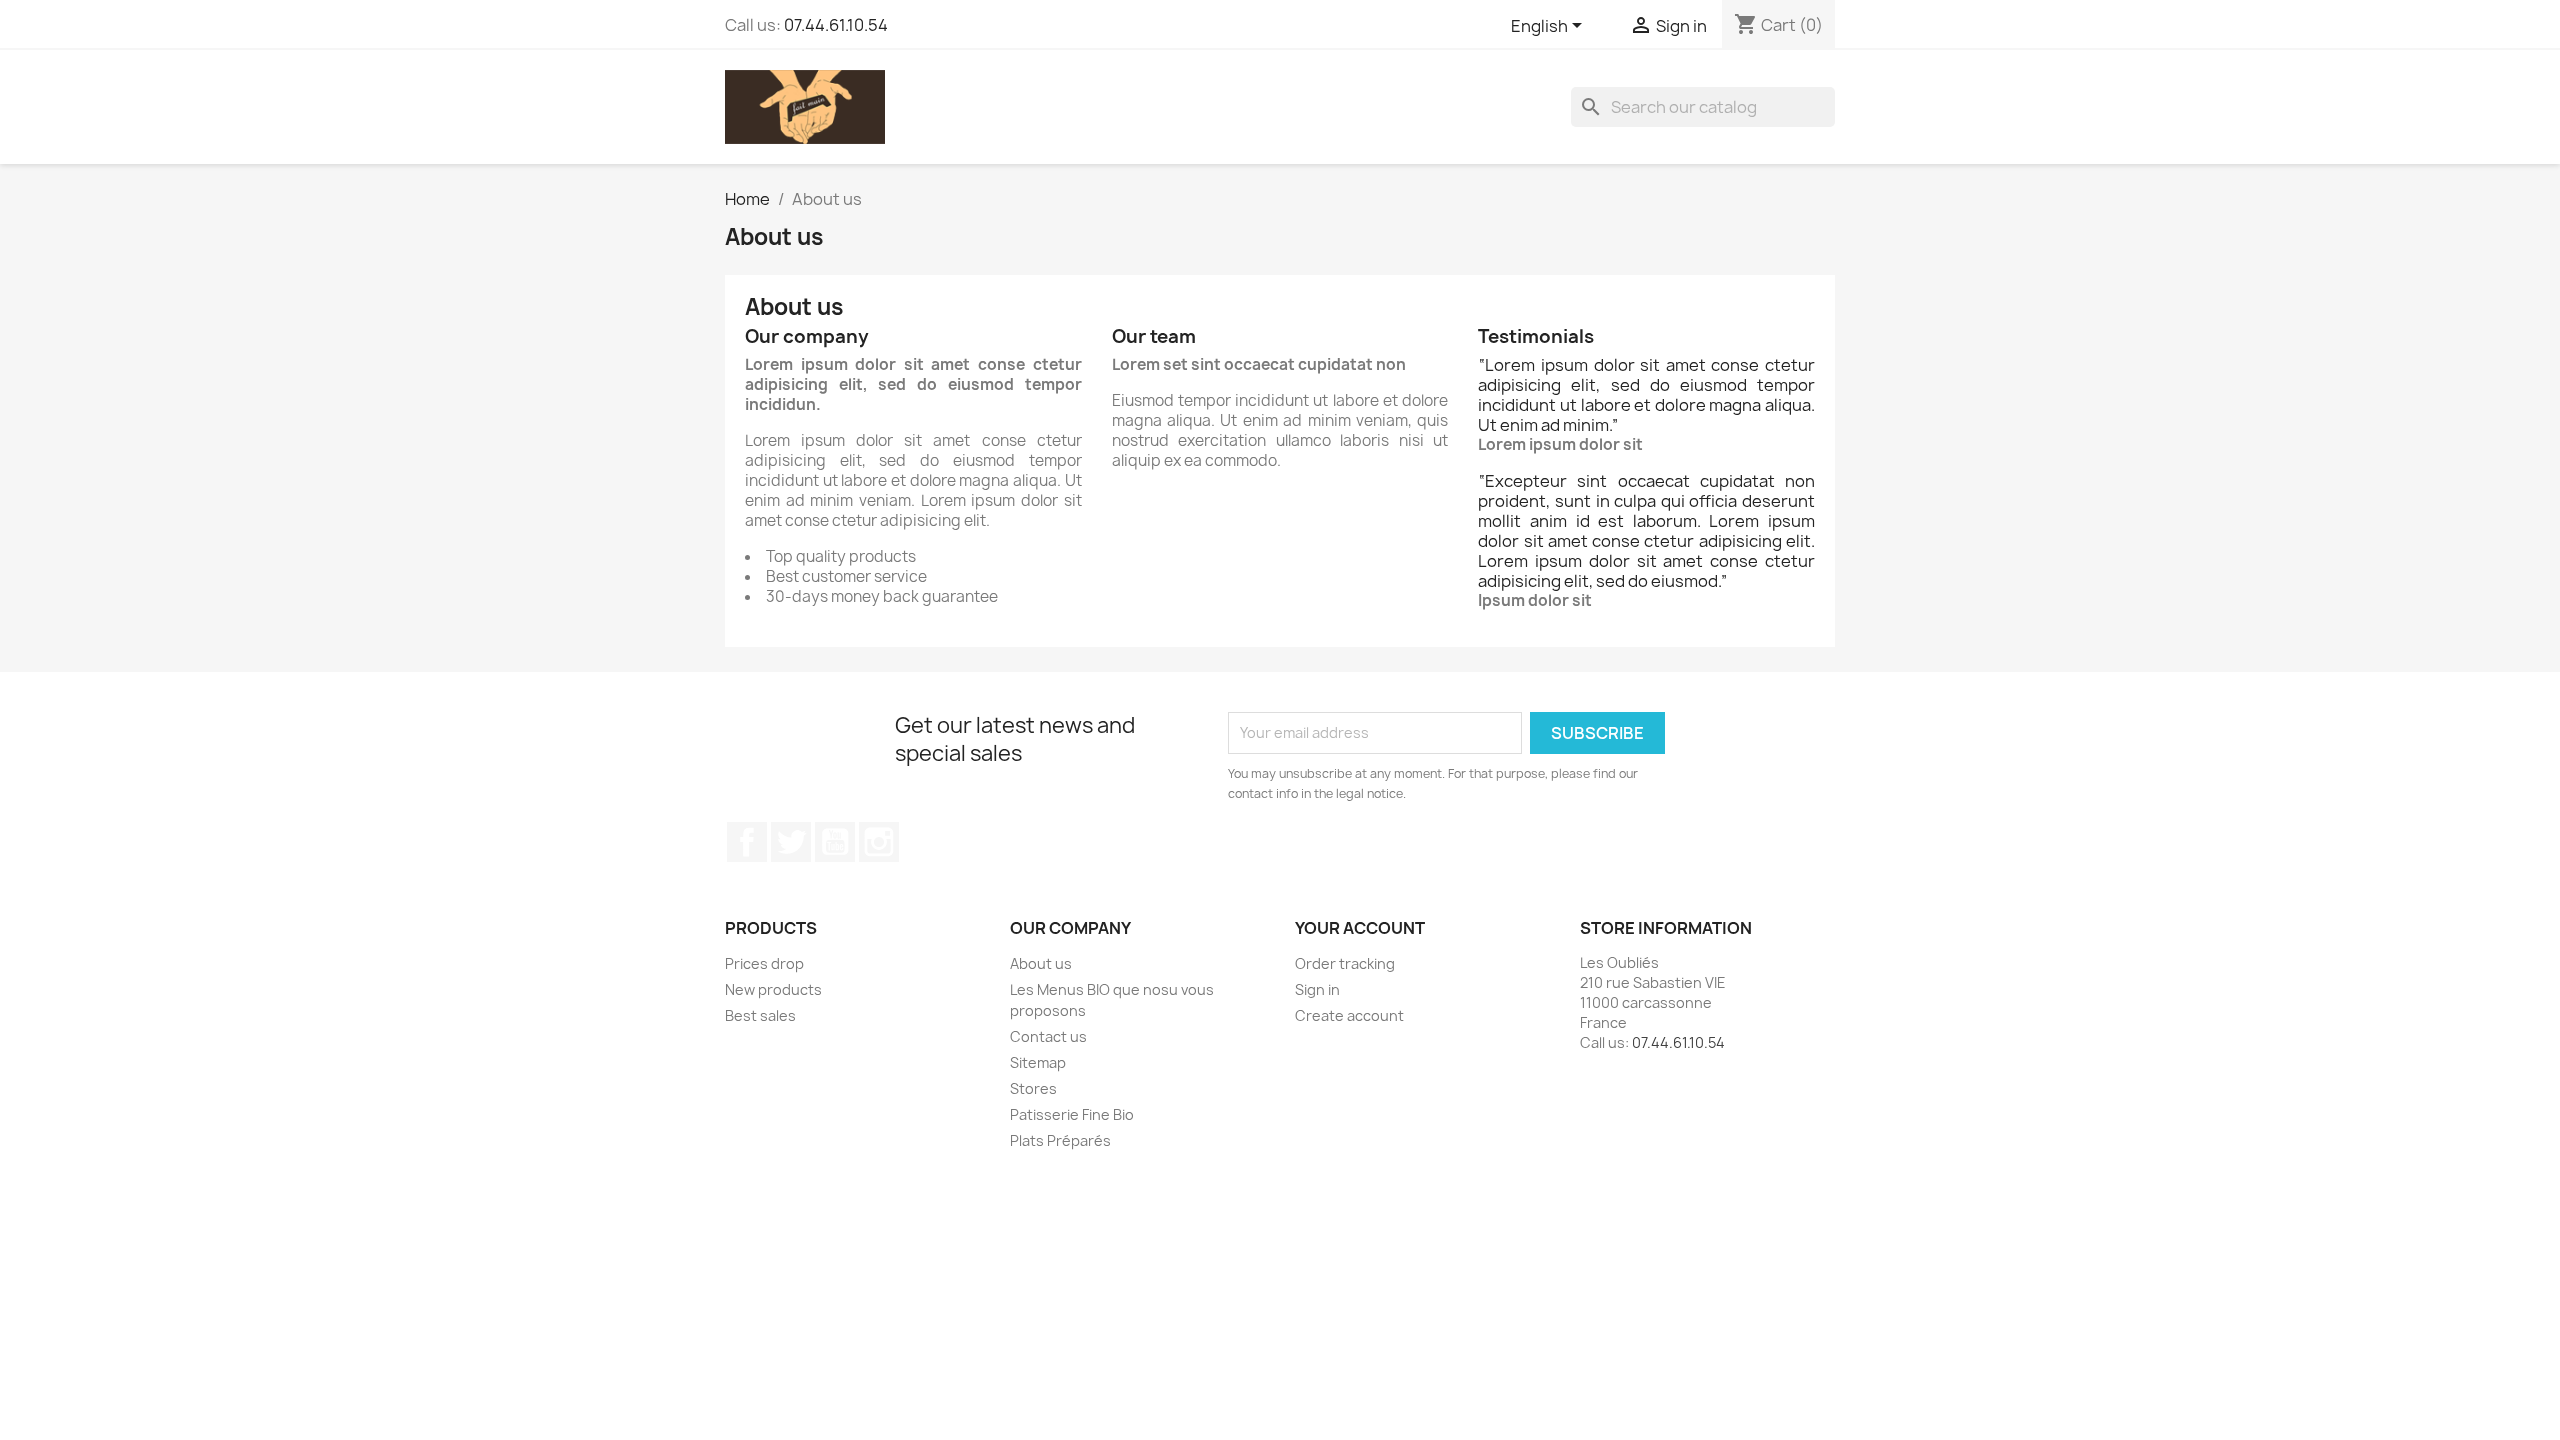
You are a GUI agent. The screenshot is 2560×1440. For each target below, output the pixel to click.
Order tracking (1345, 963)
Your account (1360, 928)
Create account (1349, 1015)
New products (773, 989)
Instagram (879, 842)
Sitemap (1038, 1062)
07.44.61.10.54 (836, 25)
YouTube (835, 842)
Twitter (791, 842)
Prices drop (764, 963)
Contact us (1048, 1036)
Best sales (760, 1015)
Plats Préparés (1060, 1140)
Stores (1033, 1088)
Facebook (747, 842)
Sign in (1317, 989)
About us (1041, 963)
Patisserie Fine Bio (1072, 1114)
